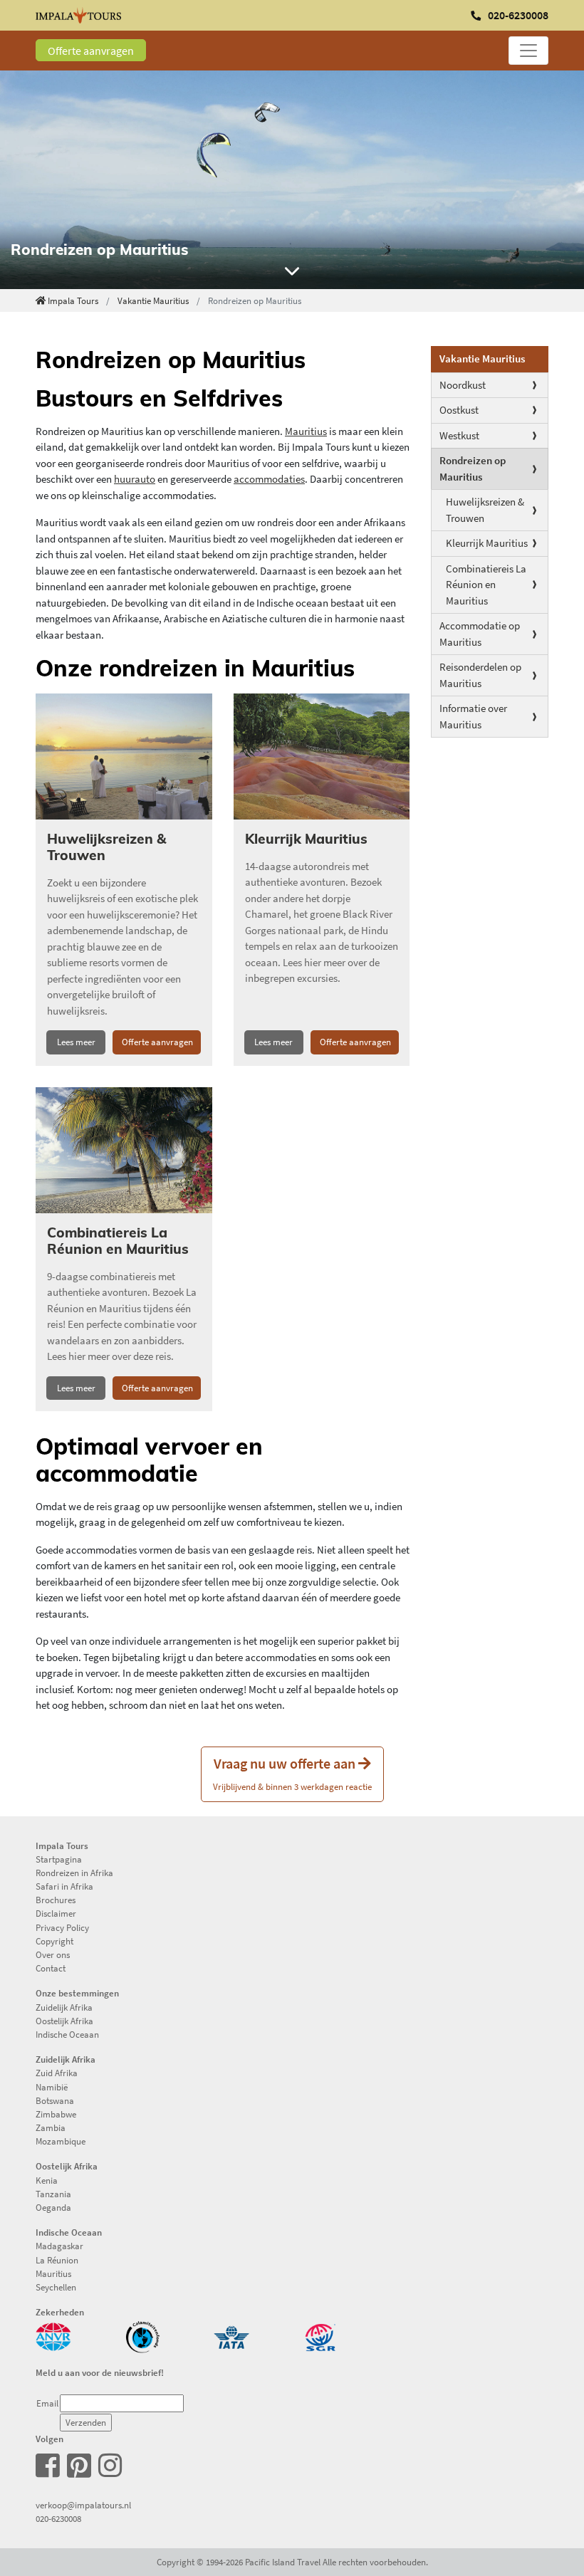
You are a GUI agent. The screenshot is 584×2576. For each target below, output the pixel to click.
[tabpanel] (292, 180)
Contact (51, 1968)
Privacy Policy (62, 1927)
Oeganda (53, 2207)
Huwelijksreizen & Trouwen (485, 510)
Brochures (56, 1900)
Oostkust (459, 410)
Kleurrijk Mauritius (487, 543)
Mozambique (61, 2141)
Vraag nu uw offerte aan (292, 1773)
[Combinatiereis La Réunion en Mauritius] (124, 1150)
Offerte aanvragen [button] (157, 1042)
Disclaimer (56, 1913)
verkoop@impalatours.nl (83, 2505)
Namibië (52, 2087)
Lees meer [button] (76, 1042)
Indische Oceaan (67, 2034)
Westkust (459, 435)
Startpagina (59, 1859)
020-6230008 (58, 2518)
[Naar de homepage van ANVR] (53, 2335)
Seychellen (56, 2287)
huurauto (135, 479)
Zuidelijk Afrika (64, 2007)
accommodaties (269, 479)
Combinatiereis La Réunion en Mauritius (486, 585)
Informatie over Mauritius (473, 716)
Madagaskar (59, 2246)
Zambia (51, 2127)
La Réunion (57, 2260)
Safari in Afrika (64, 1886)
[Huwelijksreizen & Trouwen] (124, 756)
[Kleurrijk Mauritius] (322, 756)
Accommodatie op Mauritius (480, 634)
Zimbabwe (56, 2114)
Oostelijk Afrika (64, 2021)
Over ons (53, 1954)
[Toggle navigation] (528, 51)
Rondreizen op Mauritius (473, 468)
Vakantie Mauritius (153, 300)
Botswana (55, 2100)
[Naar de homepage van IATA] (231, 2335)
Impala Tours (73, 300)
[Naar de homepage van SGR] (320, 2335)
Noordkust (463, 385)
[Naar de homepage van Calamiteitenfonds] (142, 2335)
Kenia (47, 2180)
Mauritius (306, 431)
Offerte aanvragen (91, 51)
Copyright (54, 1941)
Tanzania (53, 2194)
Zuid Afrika (57, 2073)
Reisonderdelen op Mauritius (480, 675)
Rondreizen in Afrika (74, 1873)
